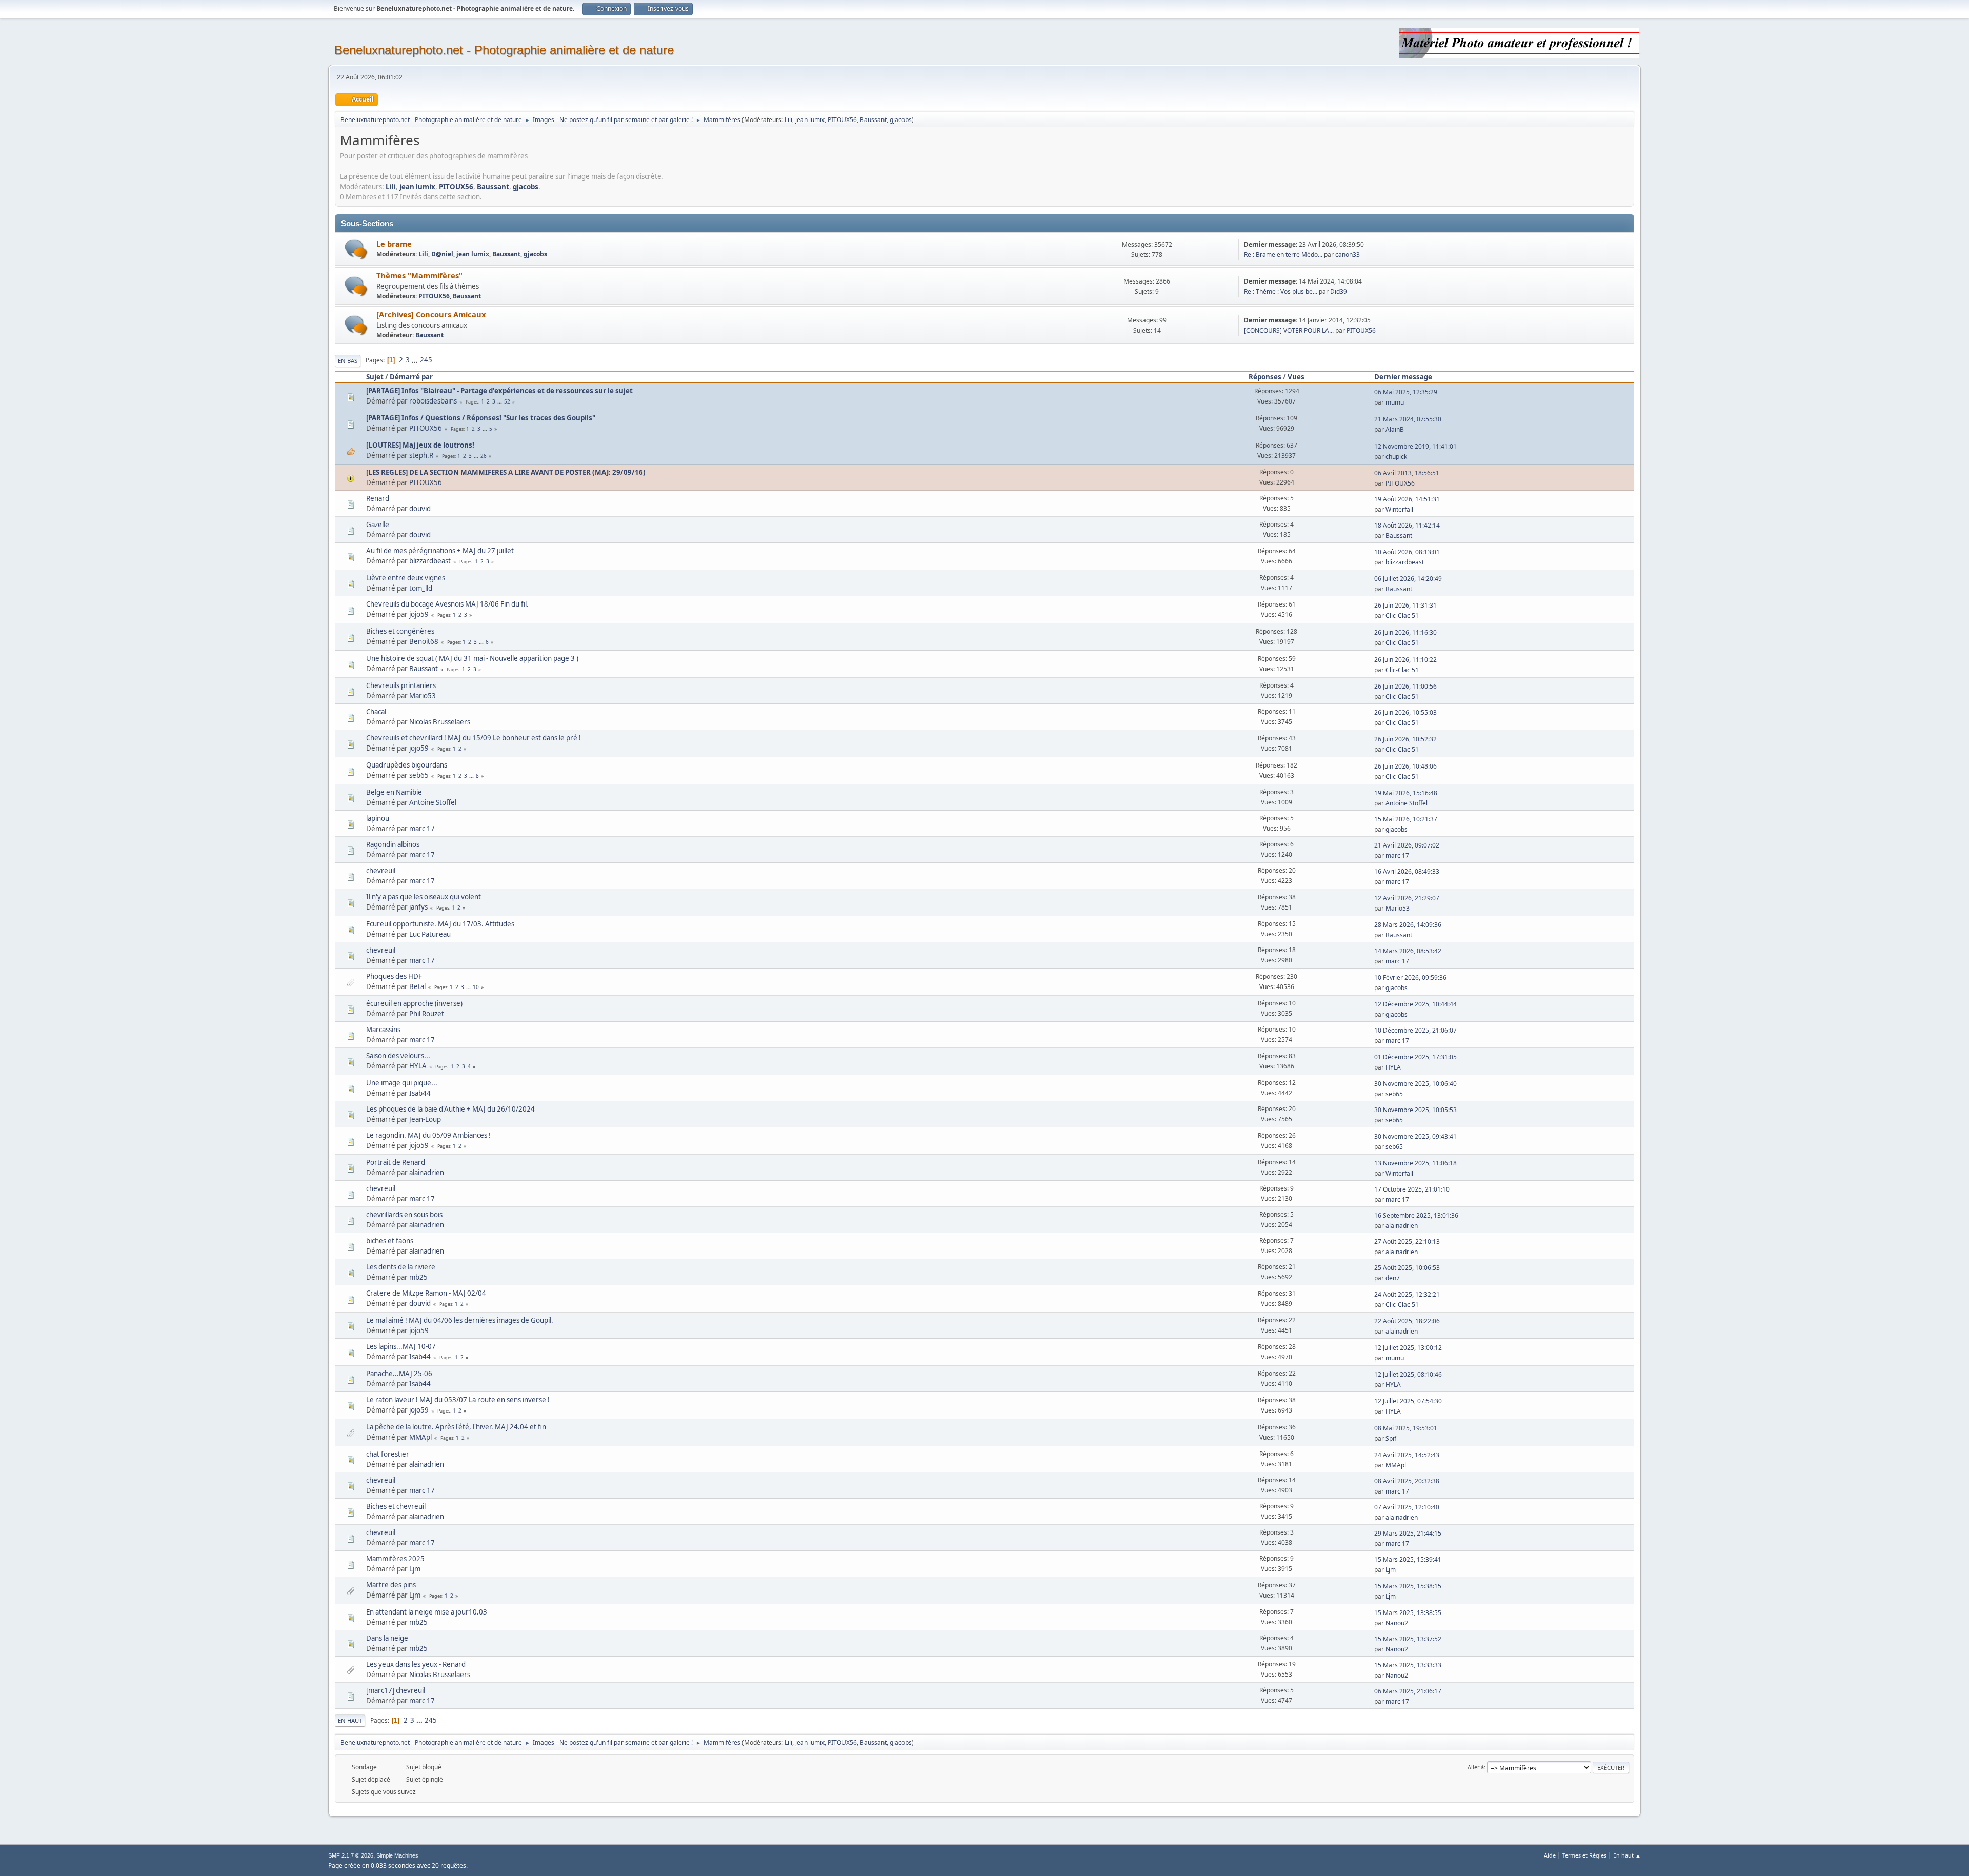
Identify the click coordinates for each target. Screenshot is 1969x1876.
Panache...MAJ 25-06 (399, 1374)
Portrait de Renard (396, 1162)
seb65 (419, 775)
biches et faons (390, 1241)
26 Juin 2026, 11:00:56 (1405, 686)
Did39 (1339, 291)
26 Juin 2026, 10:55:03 (1405, 712)
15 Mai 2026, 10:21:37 (1406, 819)
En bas (348, 361)
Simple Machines (397, 1855)
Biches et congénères (400, 631)
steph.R (421, 455)
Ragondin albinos (393, 844)
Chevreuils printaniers (401, 685)
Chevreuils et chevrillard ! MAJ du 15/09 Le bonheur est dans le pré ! (474, 738)
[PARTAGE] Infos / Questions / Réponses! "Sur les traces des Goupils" (481, 418)
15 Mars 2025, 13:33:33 (1408, 1665)
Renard (378, 498)
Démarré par (411, 377)
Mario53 (423, 696)
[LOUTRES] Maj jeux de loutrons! (420, 445)
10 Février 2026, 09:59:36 (1410, 977)
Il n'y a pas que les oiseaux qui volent (424, 897)
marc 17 (422, 829)
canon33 (1348, 255)
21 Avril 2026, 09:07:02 (1407, 845)
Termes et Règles (1584, 1855)
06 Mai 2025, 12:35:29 (1406, 392)
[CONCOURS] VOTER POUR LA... (1289, 330)
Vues (1296, 377)
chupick (1396, 457)
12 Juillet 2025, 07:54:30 (1408, 1401)
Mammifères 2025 (395, 1559)
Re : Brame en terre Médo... (1283, 255)
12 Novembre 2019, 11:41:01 (1415, 446)
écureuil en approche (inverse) (414, 1003)
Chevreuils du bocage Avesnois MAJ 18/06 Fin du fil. (447, 604)
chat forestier (388, 1454)
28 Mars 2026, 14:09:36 (1408, 925)
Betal (417, 986)
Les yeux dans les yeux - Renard (416, 1664)
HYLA (418, 1066)
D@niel (442, 254)
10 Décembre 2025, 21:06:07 (1415, 1030)
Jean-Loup (425, 1119)
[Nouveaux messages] (356, 249)
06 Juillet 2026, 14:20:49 (1408, 579)
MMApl (420, 1437)
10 (476, 987)
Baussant (873, 120)
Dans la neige (387, 1638)
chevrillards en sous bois (404, 1215)
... (416, 360)
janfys (418, 907)
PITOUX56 (842, 120)
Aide (1550, 1855)
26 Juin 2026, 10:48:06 (1405, 766)
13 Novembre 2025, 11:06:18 (1415, 1163)
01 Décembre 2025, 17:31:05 (1415, 1057)
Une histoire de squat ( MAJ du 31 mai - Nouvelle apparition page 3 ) (472, 658)
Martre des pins (391, 1585)
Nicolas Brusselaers (440, 722)
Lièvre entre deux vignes (406, 578)
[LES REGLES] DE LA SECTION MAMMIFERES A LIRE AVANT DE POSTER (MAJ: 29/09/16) (506, 472)
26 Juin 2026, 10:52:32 (1405, 739)
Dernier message (1403, 377)
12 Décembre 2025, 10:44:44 (1415, 1004)
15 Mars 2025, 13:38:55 (1408, 1613)
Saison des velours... (398, 1056)
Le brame (394, 244)
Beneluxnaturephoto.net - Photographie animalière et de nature (504, 50)
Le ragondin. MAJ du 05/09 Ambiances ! (428, 1135)
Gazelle (378, 525)
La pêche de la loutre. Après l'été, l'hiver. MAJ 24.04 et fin (456, 1427)
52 (507, 401)
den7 (1393, 1278)
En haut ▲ (1627, 1855)
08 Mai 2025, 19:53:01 (1406, 1428)
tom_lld (421, 588)
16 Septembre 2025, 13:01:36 (1416, 1215)
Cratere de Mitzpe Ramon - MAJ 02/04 (426, 1293)
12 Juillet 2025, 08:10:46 (1408, 1374)
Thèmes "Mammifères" (419, 275)
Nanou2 (1397, 1623)
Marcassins (383, 1030)
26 (484, 456)
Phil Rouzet (427, 1014)
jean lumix (810, 120)
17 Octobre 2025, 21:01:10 (1412, 1189)
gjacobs (901, 120)
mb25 (418, 1277)
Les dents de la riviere (401, 1267)
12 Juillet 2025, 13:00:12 (1408, 1348)
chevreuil (381, 871)
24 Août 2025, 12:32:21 (1407, 1294)
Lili (788, 120)
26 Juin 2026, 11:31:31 (1405, 605)
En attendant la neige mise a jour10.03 (427, 1612)
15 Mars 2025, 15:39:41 (1408, 1559)
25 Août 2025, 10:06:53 (1407, 1268)
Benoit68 (424, 641)
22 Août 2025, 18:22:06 (1407, 1321)
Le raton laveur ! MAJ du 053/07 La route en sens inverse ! (458, 1400)
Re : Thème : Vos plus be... (1281, 291)
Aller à (1476, 1767)
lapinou (378, 818)
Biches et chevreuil (396, 1506)
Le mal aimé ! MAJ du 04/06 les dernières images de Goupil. (460, 1320)
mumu (1395, 402)
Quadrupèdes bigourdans (407, 765)
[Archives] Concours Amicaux (431, 314)
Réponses (1265, 377)
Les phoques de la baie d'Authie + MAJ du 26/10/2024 (450, 1109)
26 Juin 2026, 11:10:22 (1405, 660)
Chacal (376, 712)
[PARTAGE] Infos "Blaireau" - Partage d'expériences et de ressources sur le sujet (499, 391)
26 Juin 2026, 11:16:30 (1405, 632)
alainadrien (427, 1173)
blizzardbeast (430, 561)
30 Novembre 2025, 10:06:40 (1415, 1084)
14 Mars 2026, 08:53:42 (1408, 951)
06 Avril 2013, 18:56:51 (1407, 473)
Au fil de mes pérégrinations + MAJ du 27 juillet (440, 551)
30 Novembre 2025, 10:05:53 (1415, 1110)
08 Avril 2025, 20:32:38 (1407, 1481)
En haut (350, 1720)
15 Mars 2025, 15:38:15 (1408, 1586)
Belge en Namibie (394, 792)
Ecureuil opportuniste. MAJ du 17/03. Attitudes (440, 924)
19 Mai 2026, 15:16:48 (1406, 793)
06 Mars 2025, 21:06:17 (1408, 1691)
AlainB (1395, 429)
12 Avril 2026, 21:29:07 (1407, 898)
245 (426, 360)
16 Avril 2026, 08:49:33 (1407, 871)
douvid (420, 509)
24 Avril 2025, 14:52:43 (1407, 1455)
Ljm (415, 1569)
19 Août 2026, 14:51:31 (1407, 499)
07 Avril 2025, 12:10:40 (1407, 1507)
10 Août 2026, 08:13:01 (1407, 552)
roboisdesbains (433, 401)
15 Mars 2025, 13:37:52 (1408, 1639)
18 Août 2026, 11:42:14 (1407, 525)
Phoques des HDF (394, 976)
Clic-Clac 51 (1402, 616)
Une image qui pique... (402, 1083)
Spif (1391, 1438)
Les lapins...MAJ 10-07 (401, 1346)
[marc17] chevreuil (396, 1690)
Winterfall (1399, 509)
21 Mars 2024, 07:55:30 (1408, 419)
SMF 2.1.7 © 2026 (351, 1855)
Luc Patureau (430, 934)
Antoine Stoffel (433, 802)
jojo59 (419, 614)
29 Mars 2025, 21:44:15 (1408, 1533)
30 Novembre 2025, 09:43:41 (1415, 1136)
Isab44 (420, 1093)
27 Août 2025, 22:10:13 (1407, 1242)
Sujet (375, 377)
